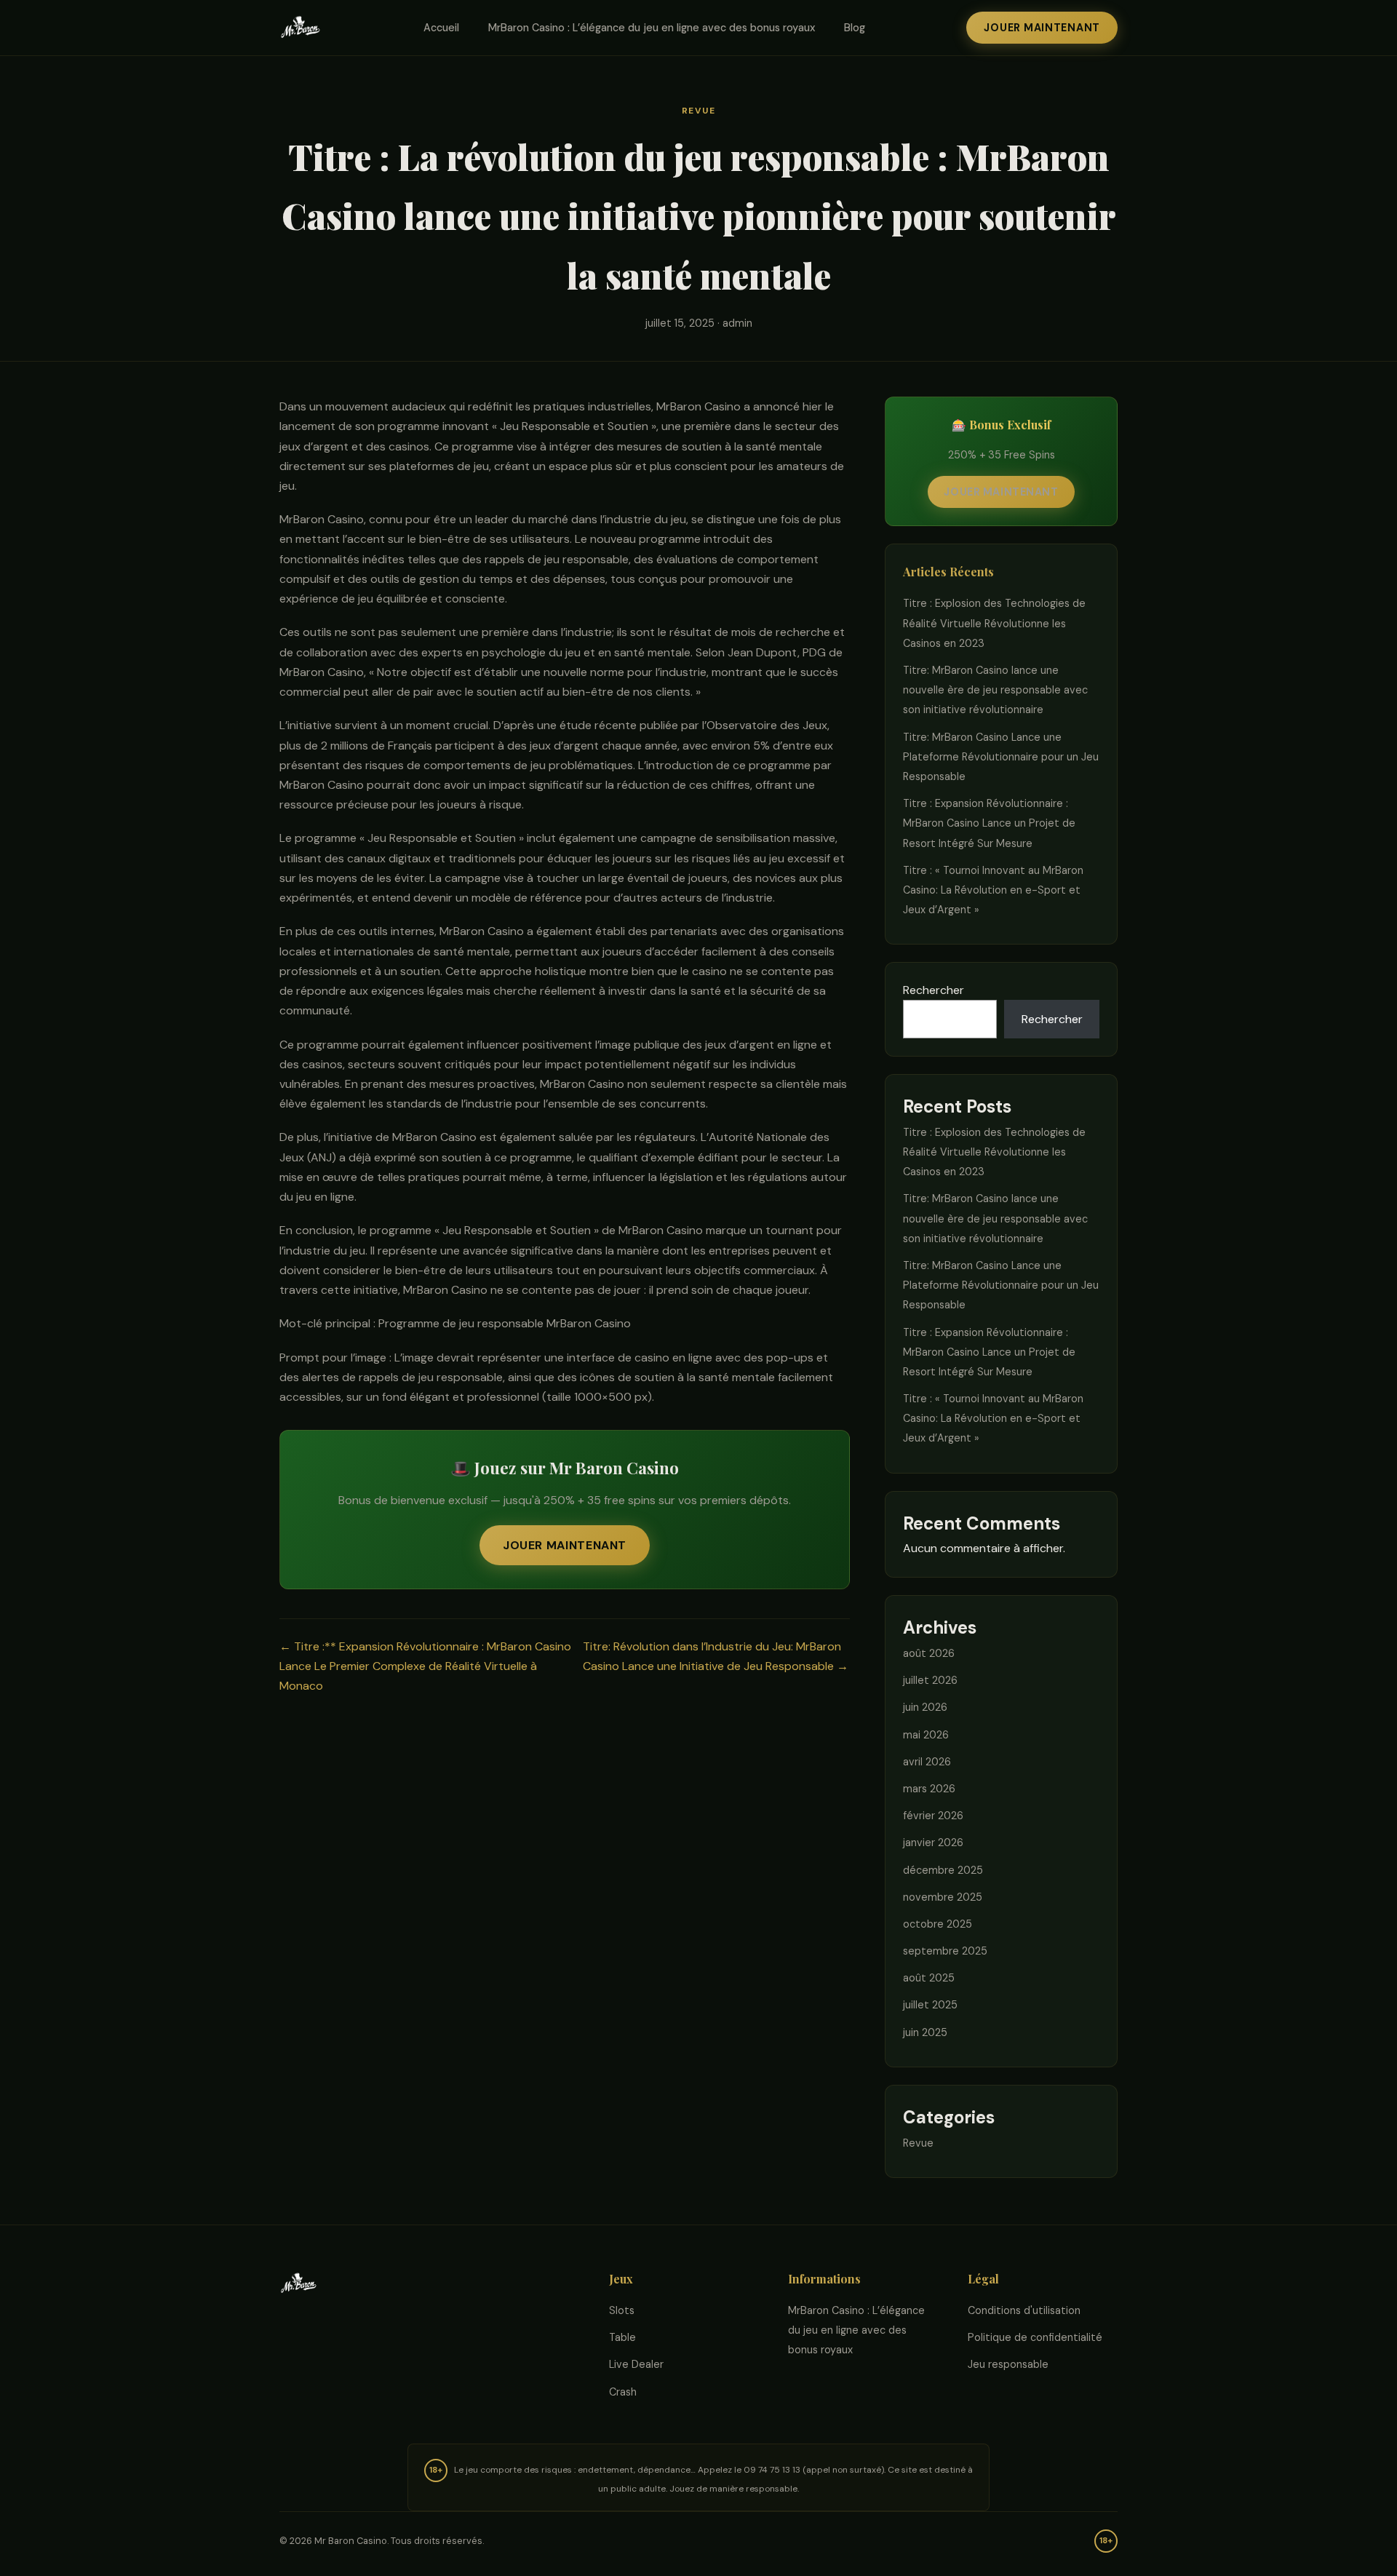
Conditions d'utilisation (1024, 2310)
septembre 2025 (945, 1951)
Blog (855, 28)
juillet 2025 (930, 2005)
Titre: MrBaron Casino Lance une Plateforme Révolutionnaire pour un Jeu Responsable (1001, 757)
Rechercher (934, 990)
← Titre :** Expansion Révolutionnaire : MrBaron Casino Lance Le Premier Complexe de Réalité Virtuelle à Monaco (425, 1666)
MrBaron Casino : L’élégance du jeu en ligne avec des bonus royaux (652, 28)
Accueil (441, 28)
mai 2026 (926, 1735)
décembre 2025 (943, 1870)
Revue (699, 111)
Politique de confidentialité (1035, 2337)
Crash (623, 2392)
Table (622, 2337)
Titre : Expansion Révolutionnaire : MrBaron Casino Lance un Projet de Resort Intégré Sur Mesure (989, 823)
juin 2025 (925, 2032)
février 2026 (933, 1816)
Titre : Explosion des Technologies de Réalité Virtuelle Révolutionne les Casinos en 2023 (994, 623)
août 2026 (929, 1653)
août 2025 (929, 1978)
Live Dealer (636, 2364)
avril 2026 (927, 1762)
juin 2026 (925, 1707)
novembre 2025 (943, 1897)
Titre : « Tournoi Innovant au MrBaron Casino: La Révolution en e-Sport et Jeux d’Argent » (993, 890)
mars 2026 (929, 1789)
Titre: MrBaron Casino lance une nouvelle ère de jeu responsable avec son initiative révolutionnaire (995, 690)
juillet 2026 (930, 1680)
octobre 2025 (938, 1924)
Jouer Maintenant (1042, 28)
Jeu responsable (1008, 2364)
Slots (622, 2310)
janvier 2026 (933, 1842)
